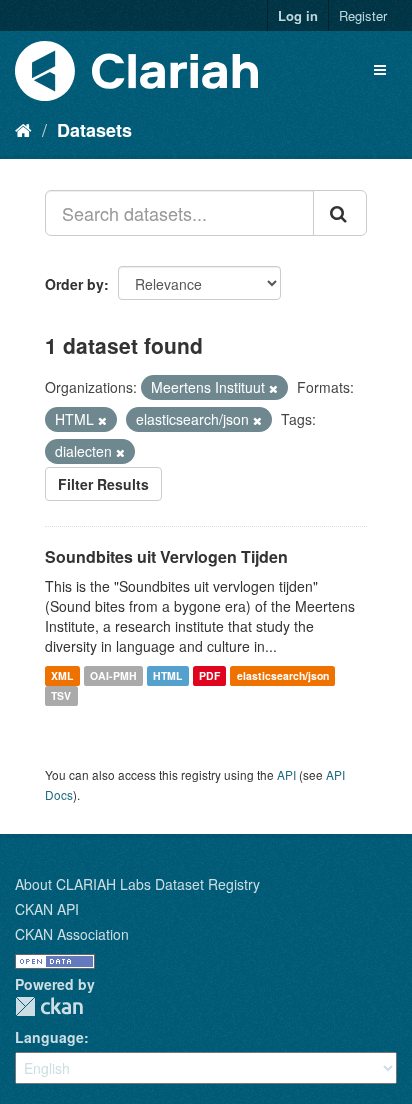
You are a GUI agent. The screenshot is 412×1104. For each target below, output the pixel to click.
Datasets (94, 130)
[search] (340, 213)
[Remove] (273, 388)
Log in (298, 15)
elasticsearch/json (283, 675)
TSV (61, 695)
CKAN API (47, 909)
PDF (209, 675)
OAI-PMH (113, 675)
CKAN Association (72, 934)
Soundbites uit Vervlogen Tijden (166, 556)
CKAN (49, 1006)
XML (62, 675)
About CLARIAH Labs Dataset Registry (137, 884)
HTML (167, 675)
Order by (74, 284)
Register (363, 15)
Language (49, 1037)
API (286, 774)
